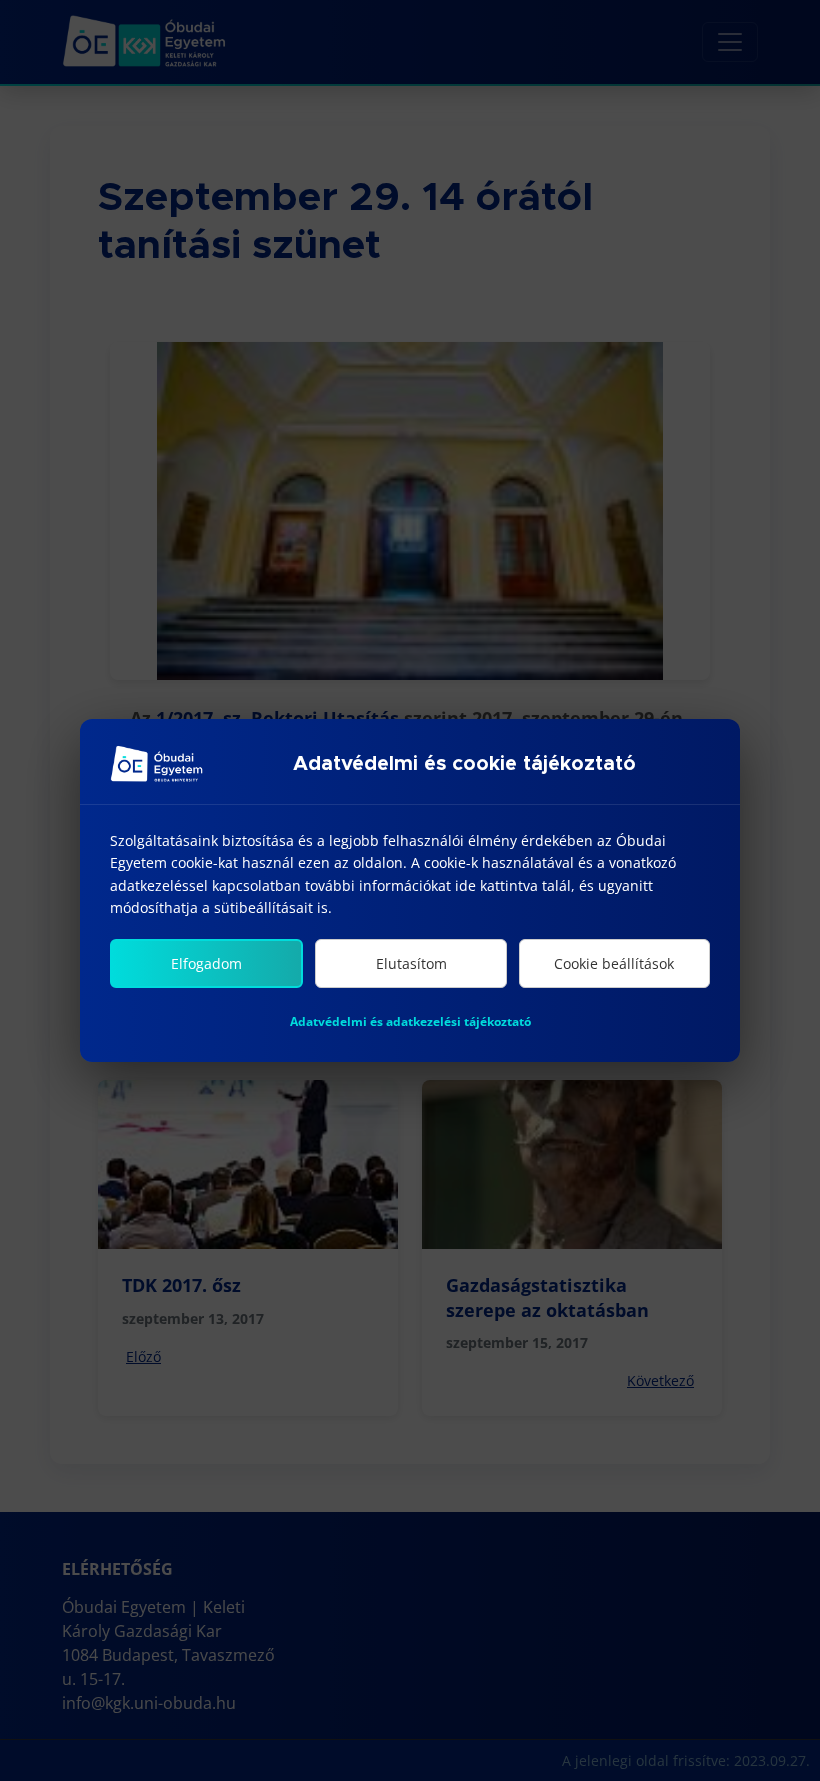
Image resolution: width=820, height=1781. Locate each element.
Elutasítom (411, 963)
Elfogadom (206, 963)
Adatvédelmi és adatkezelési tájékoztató (410, 1021)
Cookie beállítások (614, 963)
